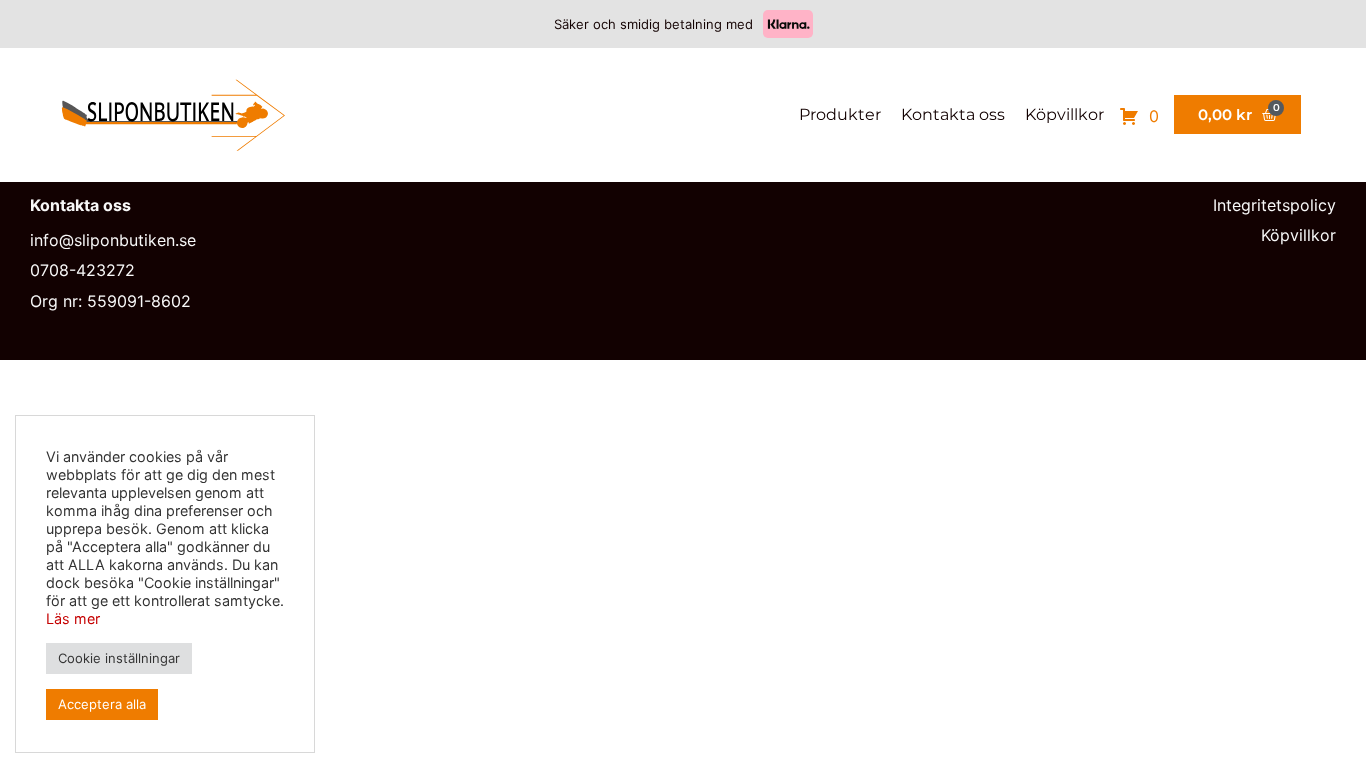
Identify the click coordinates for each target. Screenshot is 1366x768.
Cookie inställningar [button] (119, 658)
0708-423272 (82, 270)
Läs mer (73, 618)
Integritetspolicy (1274, 205)
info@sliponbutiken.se (113, 240)
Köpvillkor (1064, 114)
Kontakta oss (953, 114)
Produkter (840, 114)
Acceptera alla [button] (102, 704)
